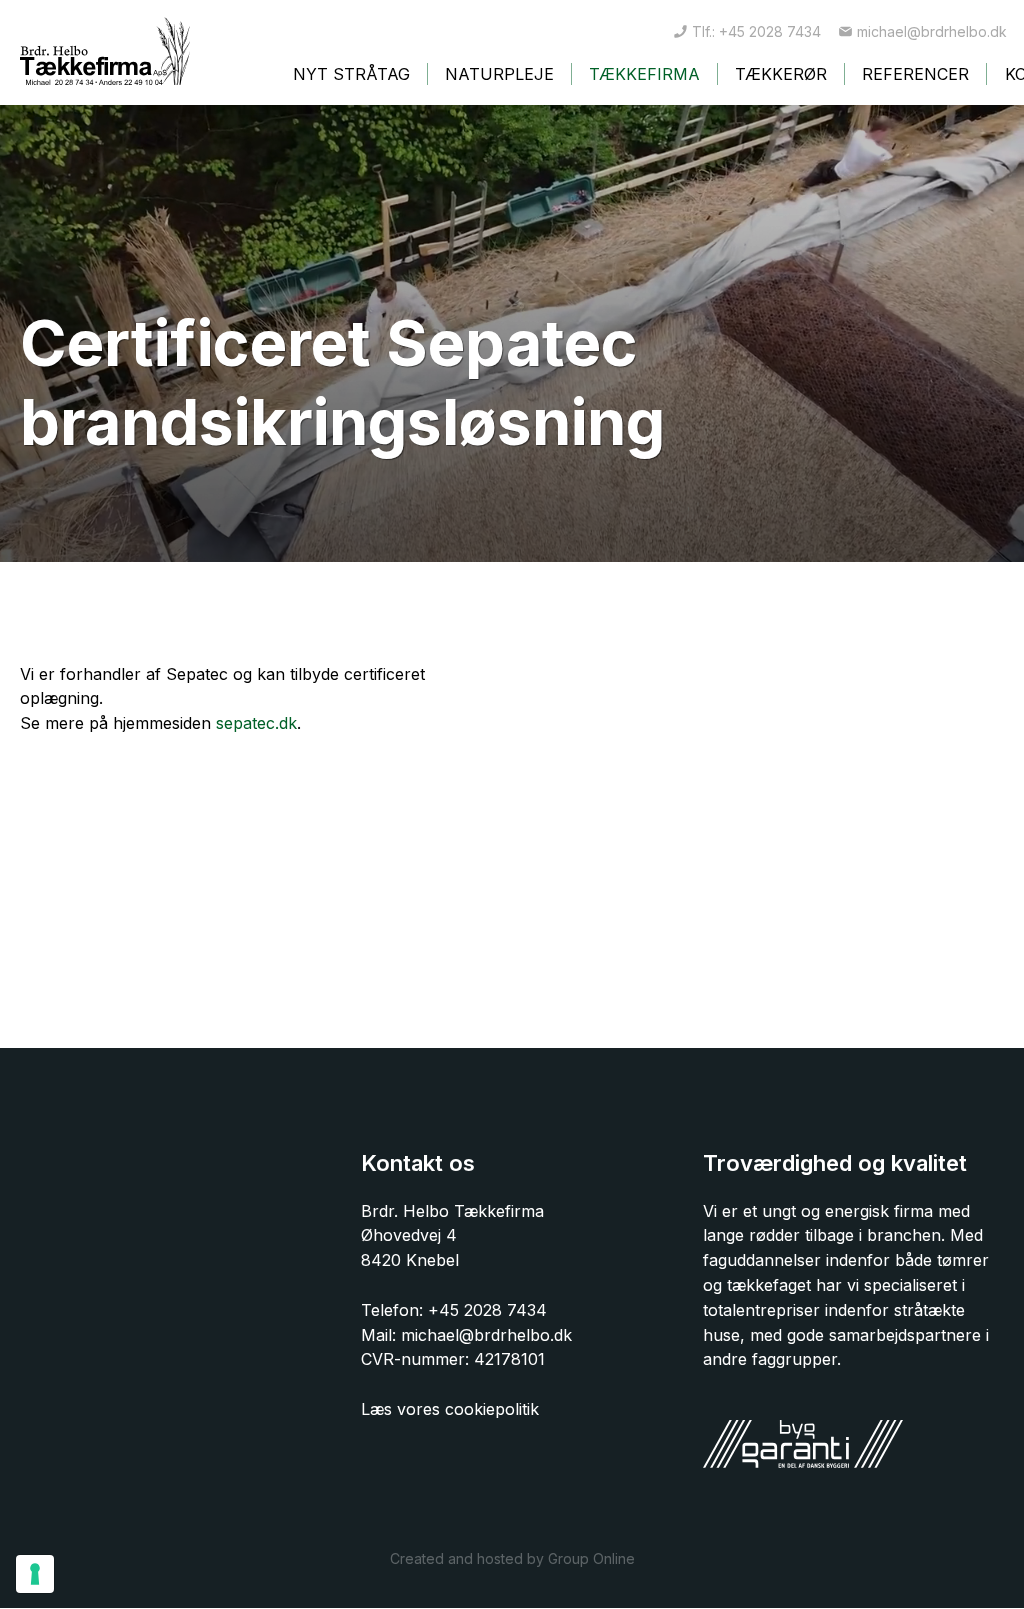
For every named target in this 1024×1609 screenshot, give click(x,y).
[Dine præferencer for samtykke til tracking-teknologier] (35, 1574)
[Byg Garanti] (803, 1444)
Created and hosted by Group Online (512, 1558)
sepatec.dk (256, 723)
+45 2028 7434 (487, 1310)
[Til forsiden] (105, 51)
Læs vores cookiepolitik (450, 1409)
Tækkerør (781, 74)
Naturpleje (499, 74)
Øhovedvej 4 (409, 1235)
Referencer (915, 74)
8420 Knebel (410, 1260)
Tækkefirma (644, 74)
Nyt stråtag (351, 74)
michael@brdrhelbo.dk (486, 1335)
